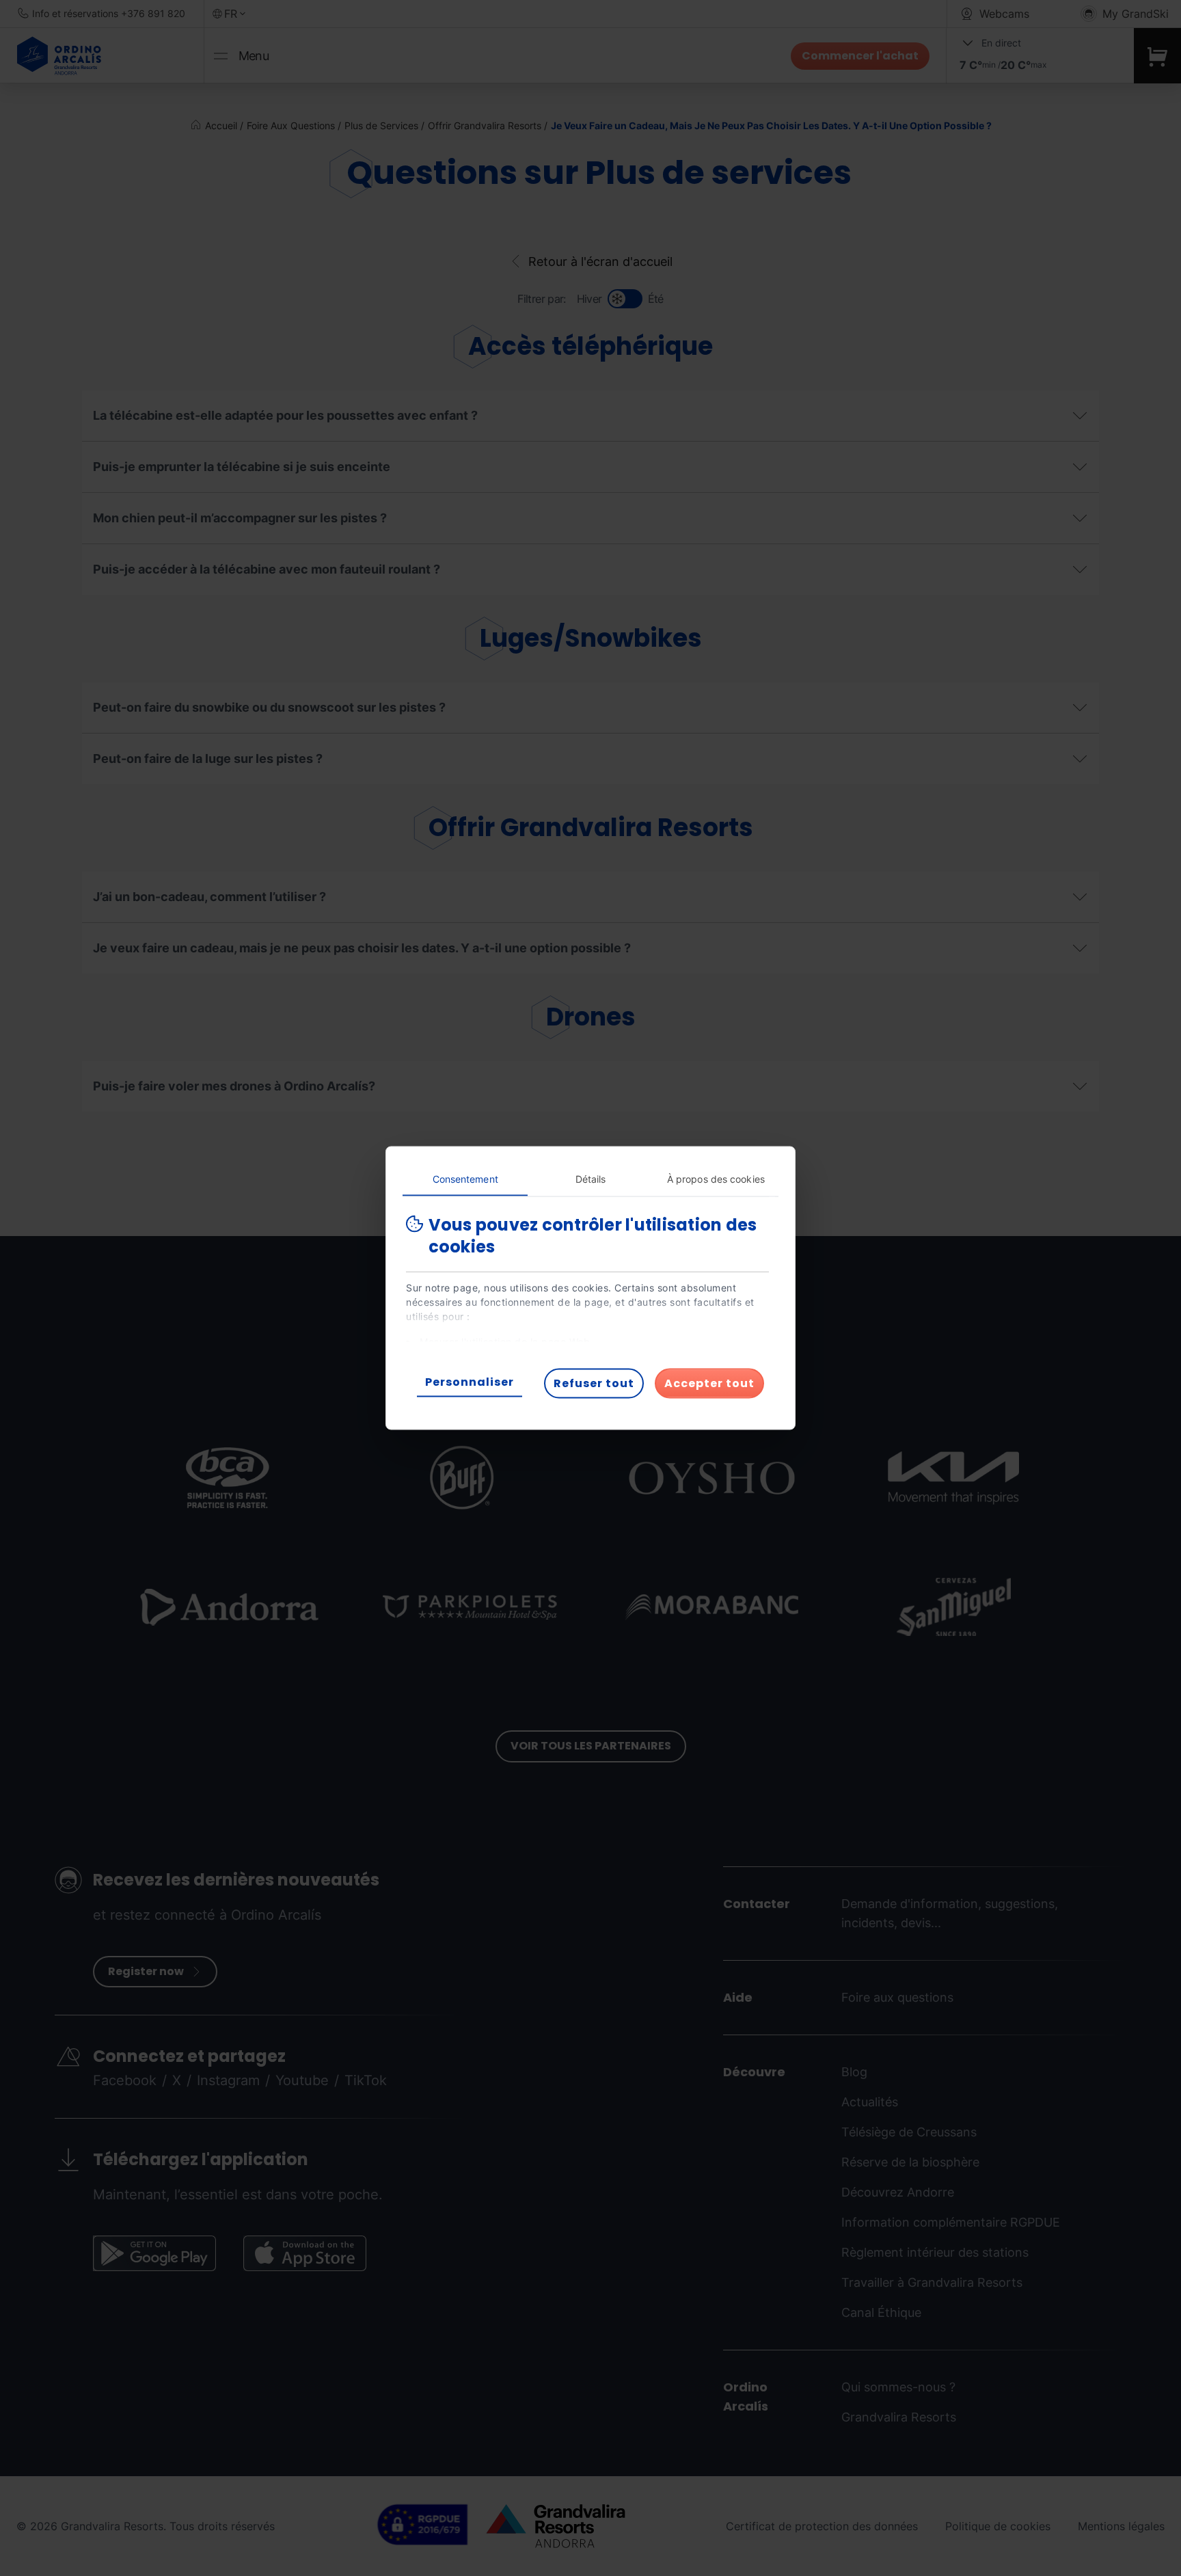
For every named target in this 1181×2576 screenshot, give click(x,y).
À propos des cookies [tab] (716, 1179)
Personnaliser (470, 1382)
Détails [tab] (591, 1179)
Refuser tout (594, 1383)
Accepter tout (709, 1383)
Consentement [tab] (465, 1179)
